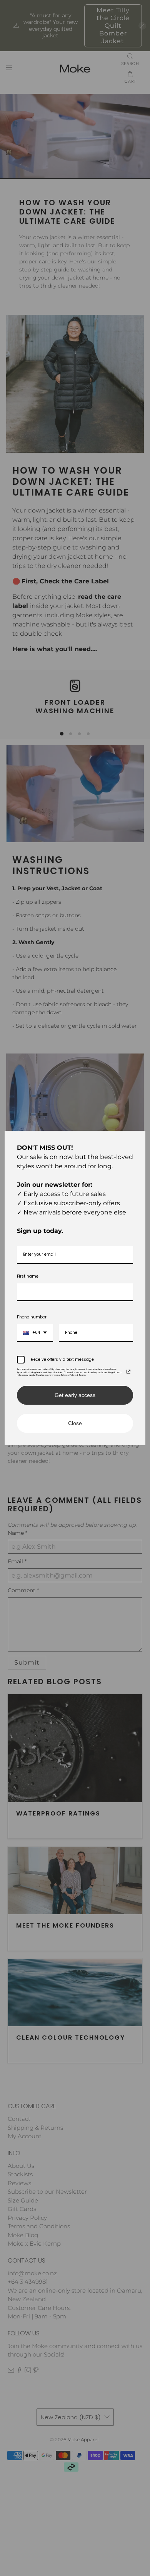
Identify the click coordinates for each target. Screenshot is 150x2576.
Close (75, 1423)
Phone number (32, 1317)
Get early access (75, 1395)
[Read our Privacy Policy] (128, 1372)
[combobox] (35, 1333)
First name (28, 1276)
